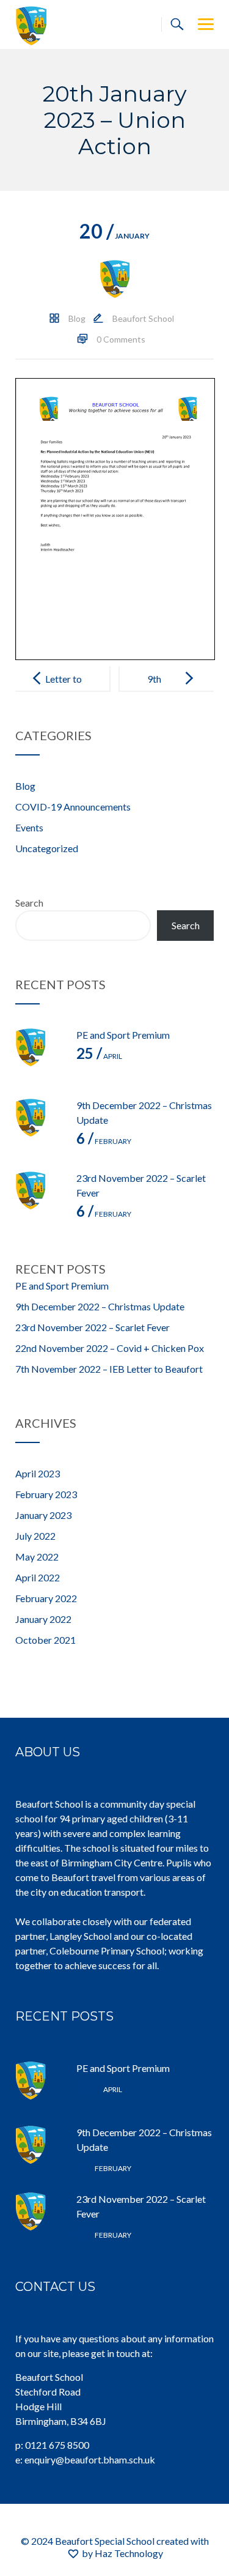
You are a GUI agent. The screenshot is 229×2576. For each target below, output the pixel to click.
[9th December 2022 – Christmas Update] (40, 1123)
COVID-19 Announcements (73, 807)
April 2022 (38, 1577)
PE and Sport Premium (123, 1035)
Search (29, 903)
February (104, 1141)
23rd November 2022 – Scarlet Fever (93, 1327)
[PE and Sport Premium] (40, 1052)
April (99, 1056)
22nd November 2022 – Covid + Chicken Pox (110, 1348)
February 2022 (46, 1598)
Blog (77, 318)
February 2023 (46, 1494)
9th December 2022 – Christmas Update (100, 1306)
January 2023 (43, 1515)
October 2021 (45, 1640)
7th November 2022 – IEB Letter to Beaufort (109, 1369)
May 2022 (37, 1557)
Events (29, 827)
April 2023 (38, 1473)
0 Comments (121, 339)
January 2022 (43, 1619)
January (114, 236)
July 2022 (35, 1536)
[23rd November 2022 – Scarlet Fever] (40, 1195)
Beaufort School (143, 318)
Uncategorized (47, 848)
